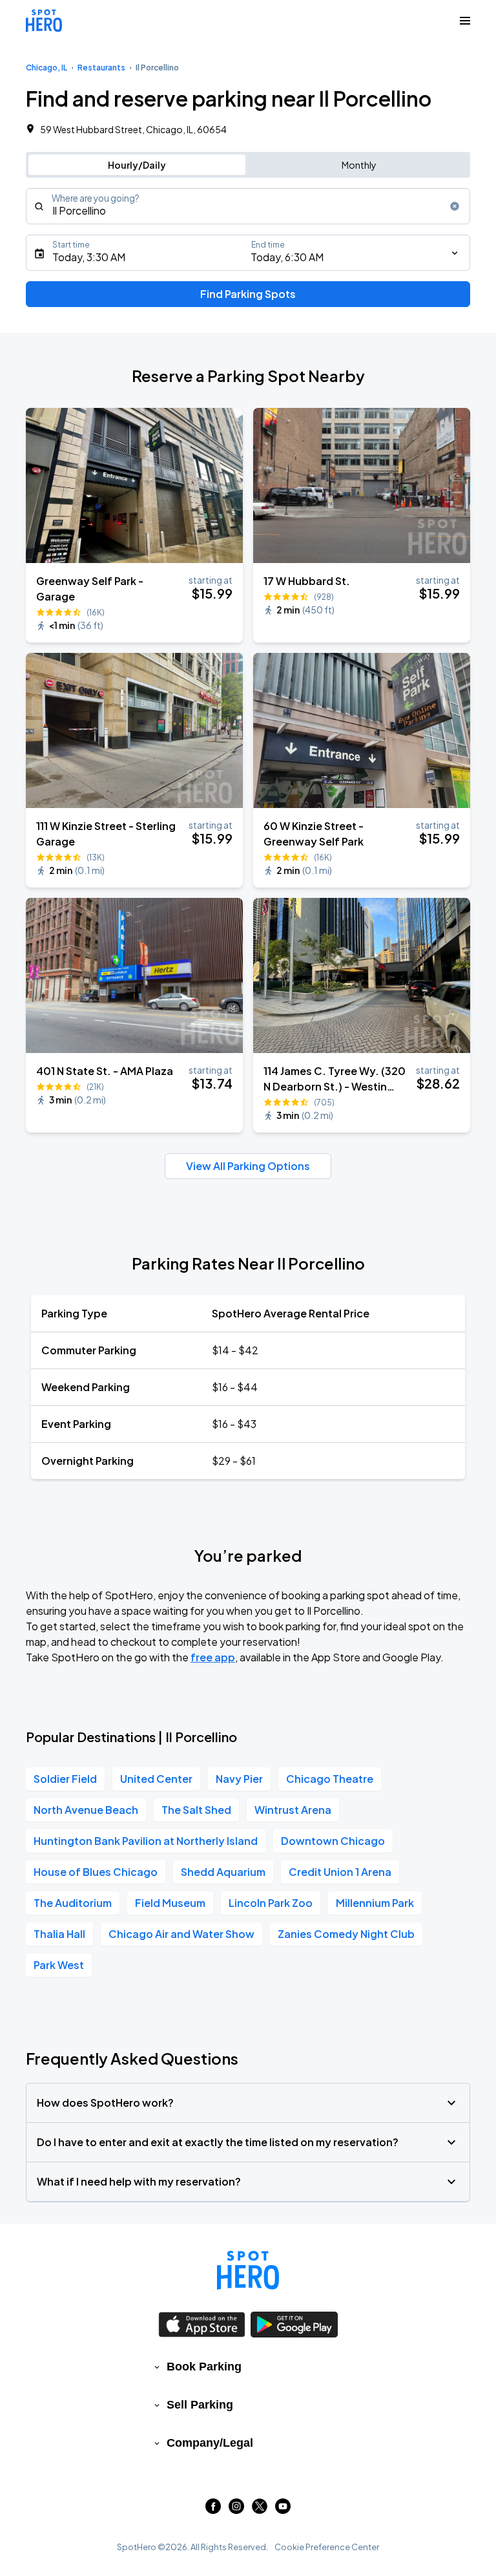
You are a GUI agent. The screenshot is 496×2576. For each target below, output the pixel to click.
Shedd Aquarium (223, 1872)
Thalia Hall (59, 1934)
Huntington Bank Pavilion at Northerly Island (146, 1841)
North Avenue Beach (86, 1810)
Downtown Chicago (333, 1841)
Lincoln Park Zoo (271, 1903)
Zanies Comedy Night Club (346, 1934)
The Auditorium (73, 1903)
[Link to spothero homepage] (248, 2270)
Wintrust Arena (293, 1810)
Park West (59, 1965)
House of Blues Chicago (96, 1872)
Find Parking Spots (248, 294)
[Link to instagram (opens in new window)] (236, 2510)
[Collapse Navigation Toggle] (465, 21)
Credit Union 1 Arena (340, 1872)
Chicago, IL (46, 68)
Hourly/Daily (137, 165)
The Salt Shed (196, 1810)
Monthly (359, 165)
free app (213, 1657)
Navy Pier (239, 1779)
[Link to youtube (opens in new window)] (283, 2510)
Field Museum (170, 1903)
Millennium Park (375, 1903)
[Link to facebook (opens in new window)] (213, 2510)
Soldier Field (65, 1779)
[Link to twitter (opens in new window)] (260, 2510)
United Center (156, 1779)
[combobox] (248, 206)
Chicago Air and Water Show (181, 1934)
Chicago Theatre (330, 1779)
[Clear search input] (455, 206)
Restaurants (101, 68)
